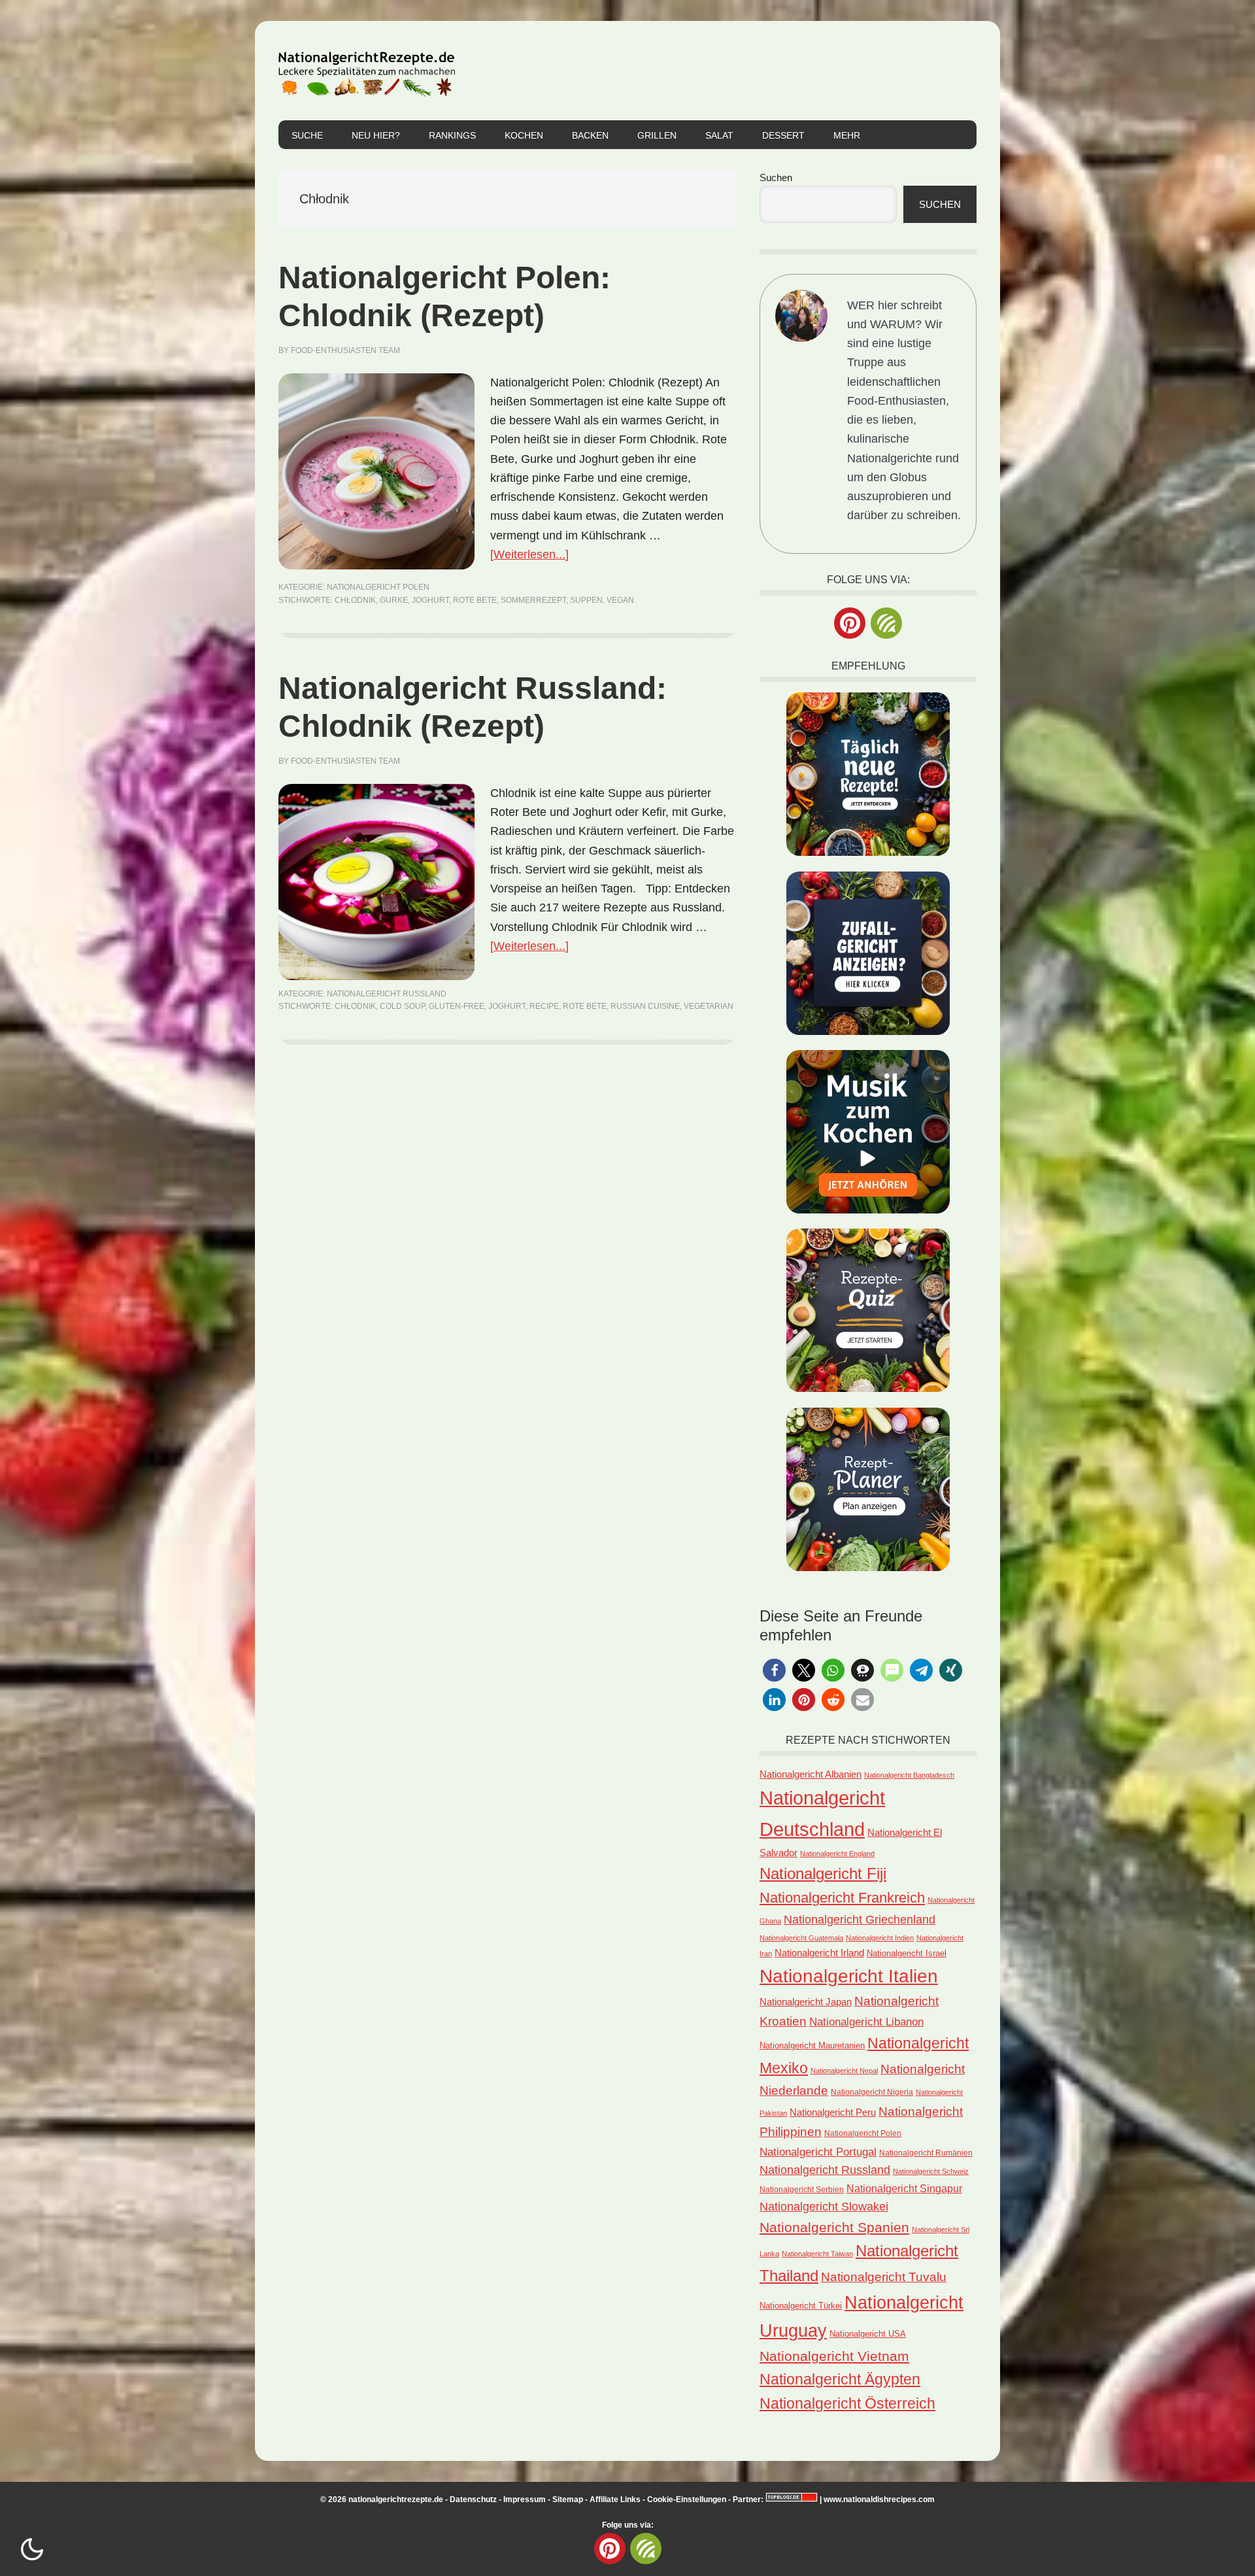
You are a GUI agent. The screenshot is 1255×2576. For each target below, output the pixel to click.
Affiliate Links (615, 2500)
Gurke (394, 600)
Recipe (544, 1006)
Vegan (620, 600)
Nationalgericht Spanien (834, 2227)
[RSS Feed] (886, 623)
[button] (774, 1670)
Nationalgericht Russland (387, 994)
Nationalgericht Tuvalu (884, 2277)
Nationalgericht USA (868, 2334)
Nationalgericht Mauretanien (812, 2045)
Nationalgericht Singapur (904, 2188)
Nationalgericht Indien (880, 1938)
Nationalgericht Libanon (866, 2022)
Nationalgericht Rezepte (367, 71)
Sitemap (568, 2500)
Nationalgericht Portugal (818, 2152)
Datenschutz (473, 2500)
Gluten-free (457, 1006)
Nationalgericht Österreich (847, 2404)
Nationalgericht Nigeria (872, 2092)
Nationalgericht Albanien (811, 1774)
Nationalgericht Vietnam (834, 2356)
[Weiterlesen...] (529, 554)
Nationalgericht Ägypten (840, 2379)
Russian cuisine (645, 1006)
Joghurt (430, 600)
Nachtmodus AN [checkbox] (32, 2549)
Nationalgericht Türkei (801, 2306)
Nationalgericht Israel (907, 1953)
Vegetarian (709, 1006)
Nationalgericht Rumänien (926, 2153)
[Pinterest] (850, 623)
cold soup (402, 1006)
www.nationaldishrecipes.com (879, 2500)
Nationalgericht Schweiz (931, 2171)
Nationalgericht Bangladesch (909, 1775)
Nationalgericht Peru (833, 2112)
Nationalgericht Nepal (844, 2071)
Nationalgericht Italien (849, 1976)
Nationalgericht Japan (806, 2002)
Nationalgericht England (837, 1854)
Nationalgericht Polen (378, 587)
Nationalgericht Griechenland (860, 1920)
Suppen (586, 600)
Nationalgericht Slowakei (824, 2207)
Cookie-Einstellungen (687, 2500)
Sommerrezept (533, 600)
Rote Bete (475, 600)
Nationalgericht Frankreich (842, 1898)
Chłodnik (355, 600)
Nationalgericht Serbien (802, 2190)
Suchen (776, 178)
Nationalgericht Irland (819, 1953)
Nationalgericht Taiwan (817, 2254)
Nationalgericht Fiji (823, 1873)
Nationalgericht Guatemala (801, 1938)
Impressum (525, 2500)
